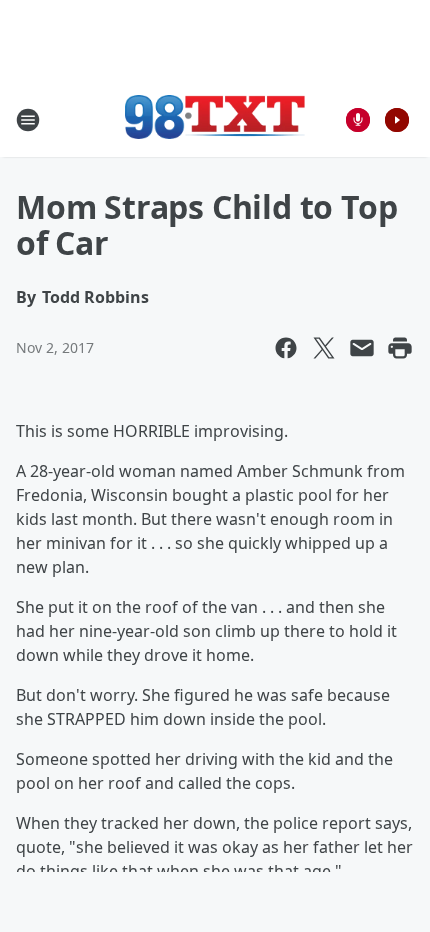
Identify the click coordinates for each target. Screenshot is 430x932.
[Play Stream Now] (397, 120)
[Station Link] (215, 119)
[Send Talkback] (358, 120)
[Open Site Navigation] (28, 120)
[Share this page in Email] (362, 348)
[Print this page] (400, 348)
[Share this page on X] (324, 348)
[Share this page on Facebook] (286, 348)
